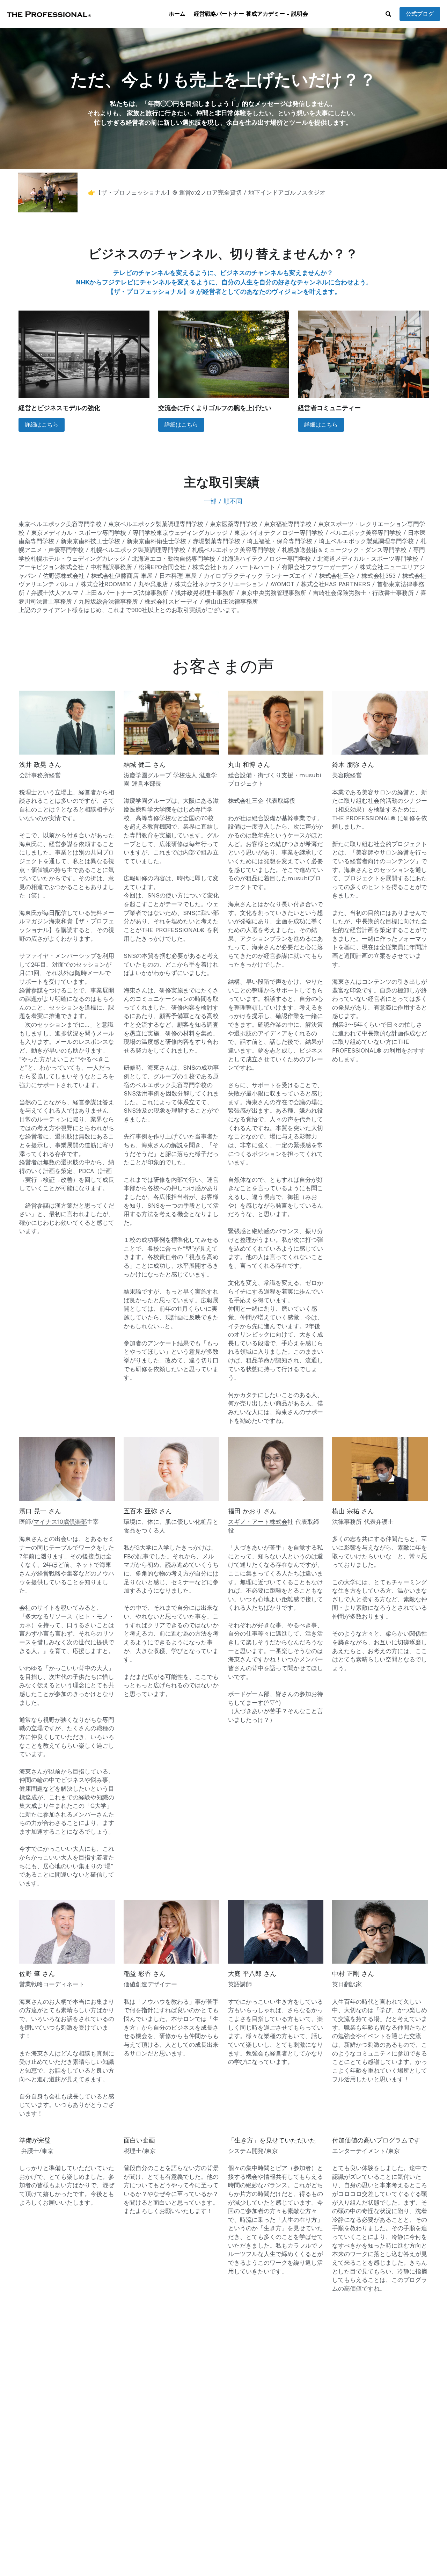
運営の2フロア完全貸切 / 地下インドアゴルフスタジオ (252, 192)
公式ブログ (420, 14)
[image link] (49, 13)
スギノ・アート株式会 (258, 1522)
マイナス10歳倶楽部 (60, 1522)
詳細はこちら (42, 425)
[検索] (388, 14)
